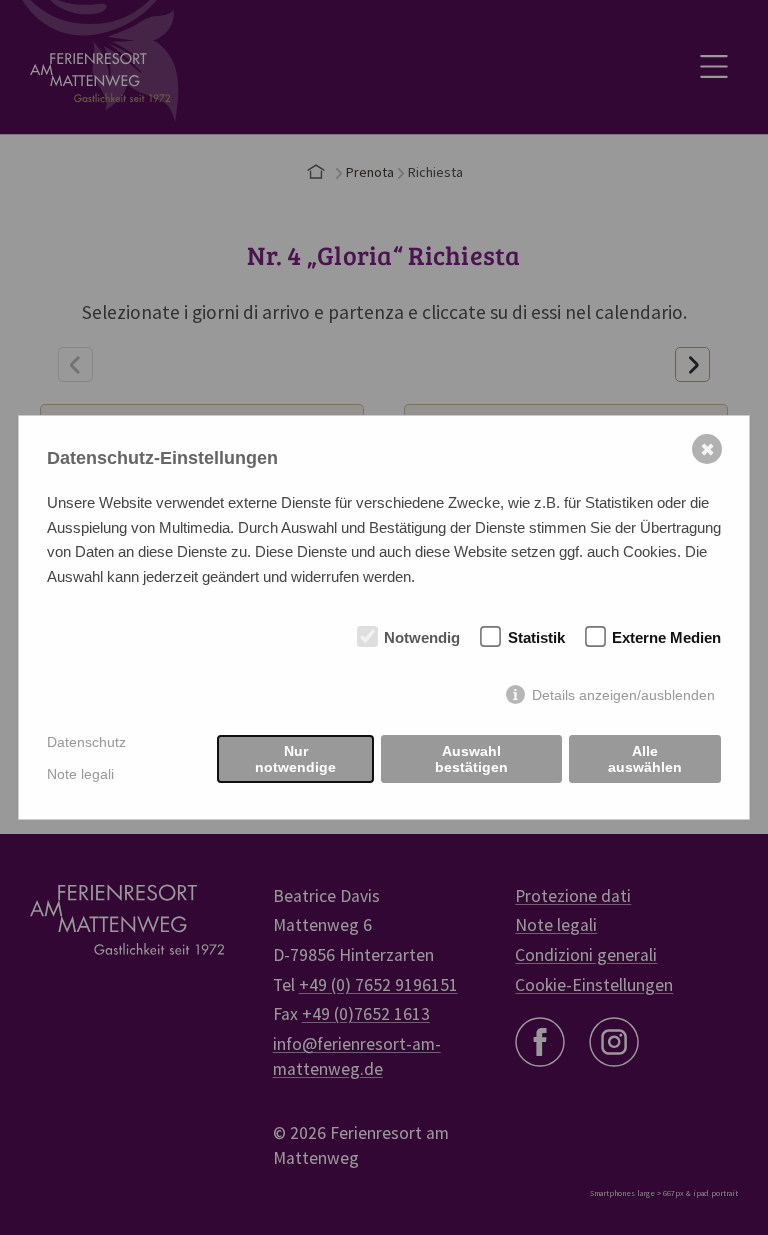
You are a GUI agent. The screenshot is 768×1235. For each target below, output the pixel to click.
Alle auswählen (645, 759)
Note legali (80, 774)
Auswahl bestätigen (471, 759)
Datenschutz (86, 742)
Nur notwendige (295, 759)
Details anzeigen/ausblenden (623, 695)
